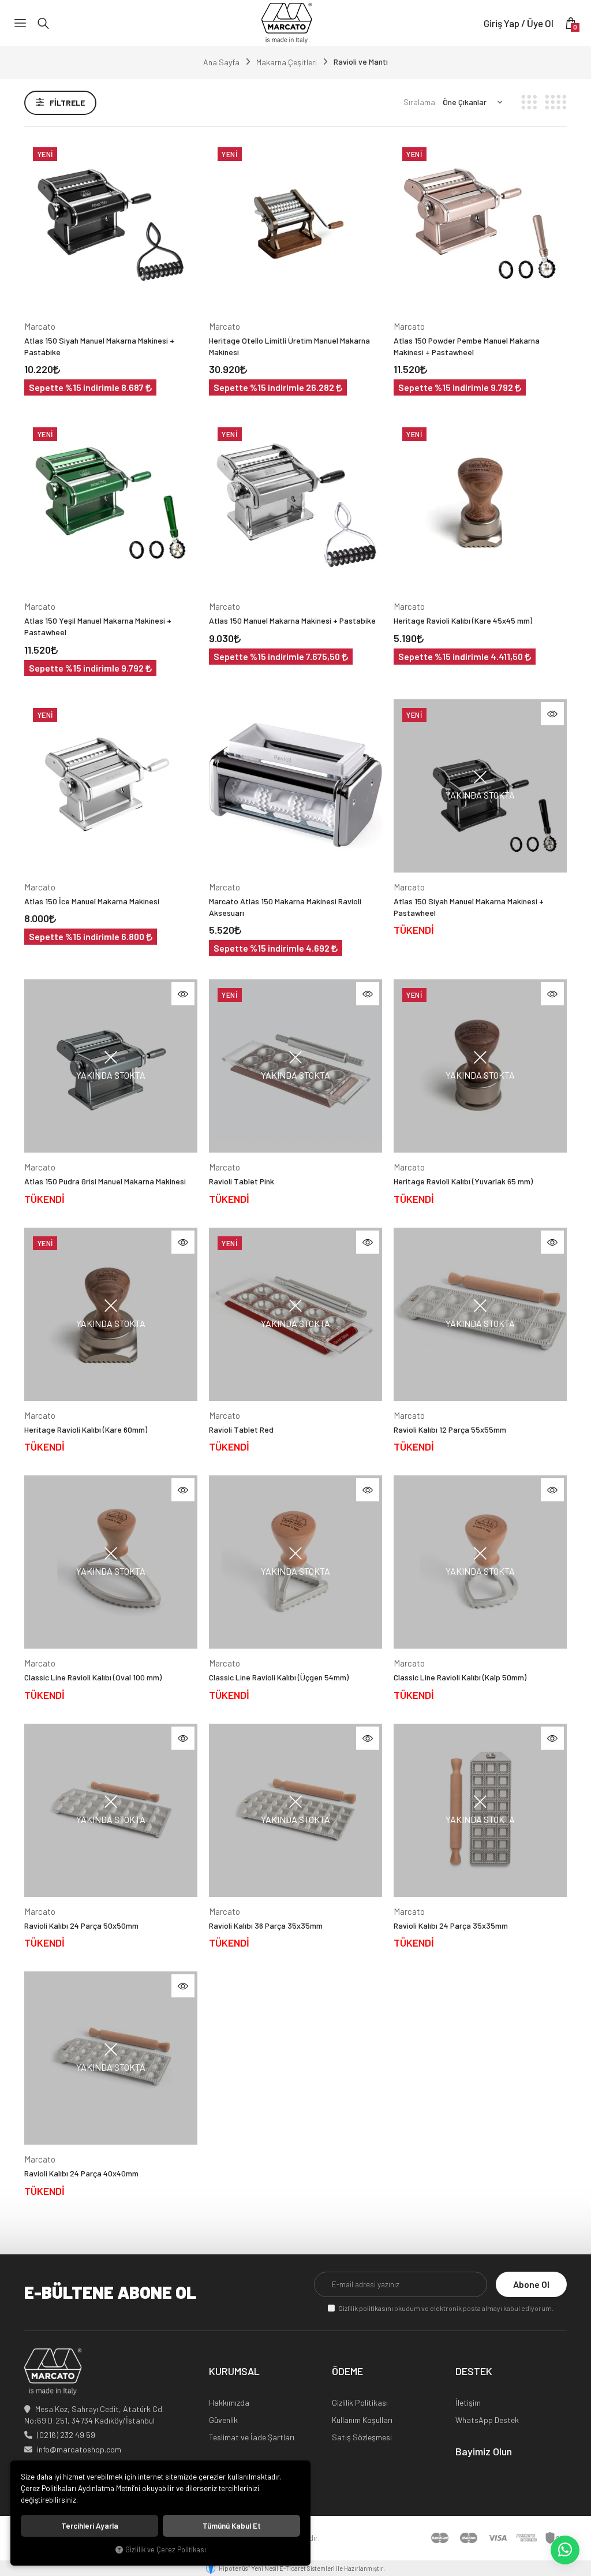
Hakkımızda (229, 2402)
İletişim (468, 2402)
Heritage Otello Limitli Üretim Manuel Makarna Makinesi (289, 346)
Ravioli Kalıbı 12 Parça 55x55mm (450, 1429)
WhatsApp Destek (487, 2420)
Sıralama (419, 102)
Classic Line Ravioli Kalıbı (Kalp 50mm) (460, 1677)
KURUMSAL (234, 2372)
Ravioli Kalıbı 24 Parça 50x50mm (81, 1926)
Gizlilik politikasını (366, 2308)
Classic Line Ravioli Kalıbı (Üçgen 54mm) (279, 1677)
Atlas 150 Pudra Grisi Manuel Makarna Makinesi (105, 1181)
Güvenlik (223, 2420)
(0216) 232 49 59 (66, 2435)
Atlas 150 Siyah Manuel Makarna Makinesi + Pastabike (99, 346)
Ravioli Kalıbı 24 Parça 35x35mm (451, 1926)
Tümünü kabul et (232, 2526)
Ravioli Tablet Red (241, 1429)
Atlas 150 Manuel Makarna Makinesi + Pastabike (292, 620)
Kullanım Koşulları (362, 2420)
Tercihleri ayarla (90, 2526)
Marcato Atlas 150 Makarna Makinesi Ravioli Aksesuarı (285, 907)
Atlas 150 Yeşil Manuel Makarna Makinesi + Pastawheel (98, 626)
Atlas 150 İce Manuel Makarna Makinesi (92, 901)
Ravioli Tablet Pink (242, 1181)
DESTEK (474, 2372)
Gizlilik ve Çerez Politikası (166, 2549)
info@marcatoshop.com (79, 2449)
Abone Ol (531, 2284)
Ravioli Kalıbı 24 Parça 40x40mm (81, 2173)
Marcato (40, 326)
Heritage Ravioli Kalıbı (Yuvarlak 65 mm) (463, 1181)
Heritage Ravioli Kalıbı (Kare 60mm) (86, 1429)
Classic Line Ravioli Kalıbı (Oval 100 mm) (93, 1677)
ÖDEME (347, 2372)
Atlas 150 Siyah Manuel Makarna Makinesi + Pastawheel (469, 907)
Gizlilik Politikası (360, 2402)
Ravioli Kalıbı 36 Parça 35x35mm (266, 1926)
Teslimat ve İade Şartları (252, 2437)
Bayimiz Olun (484, 2452)
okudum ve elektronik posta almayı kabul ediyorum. (446, 2308)
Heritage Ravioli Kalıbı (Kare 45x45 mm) (463, 620)
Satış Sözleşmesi (362, 2437)
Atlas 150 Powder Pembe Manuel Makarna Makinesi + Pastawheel (467, 346)
